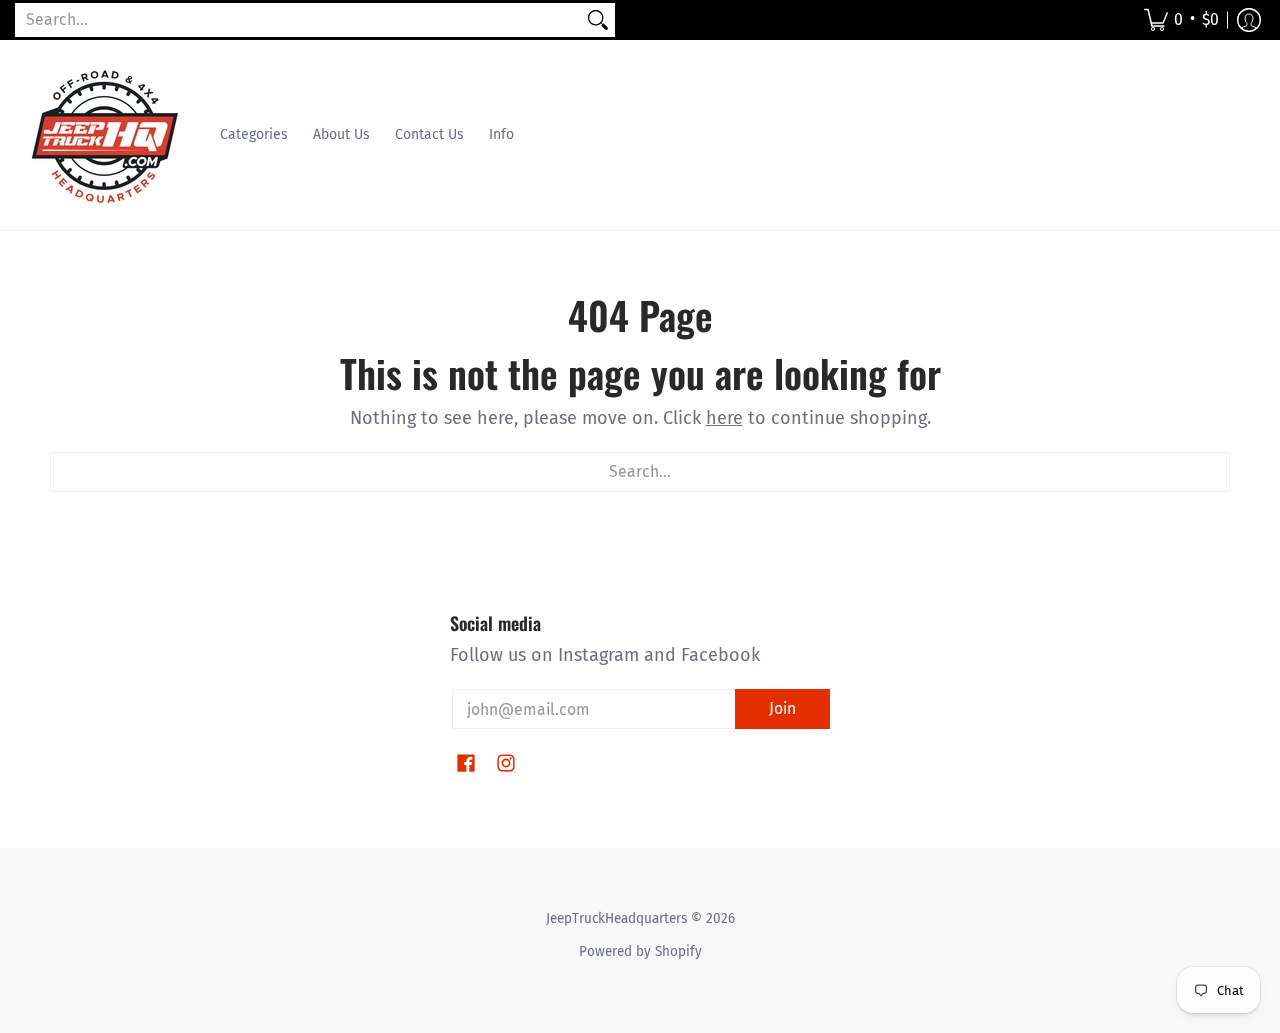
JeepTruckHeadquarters (616, 918)
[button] (1181, 20)
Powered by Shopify (640, 951)
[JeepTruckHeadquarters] (105, 135)
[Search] (598, 20)
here (724, 418)
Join (782, 708)
